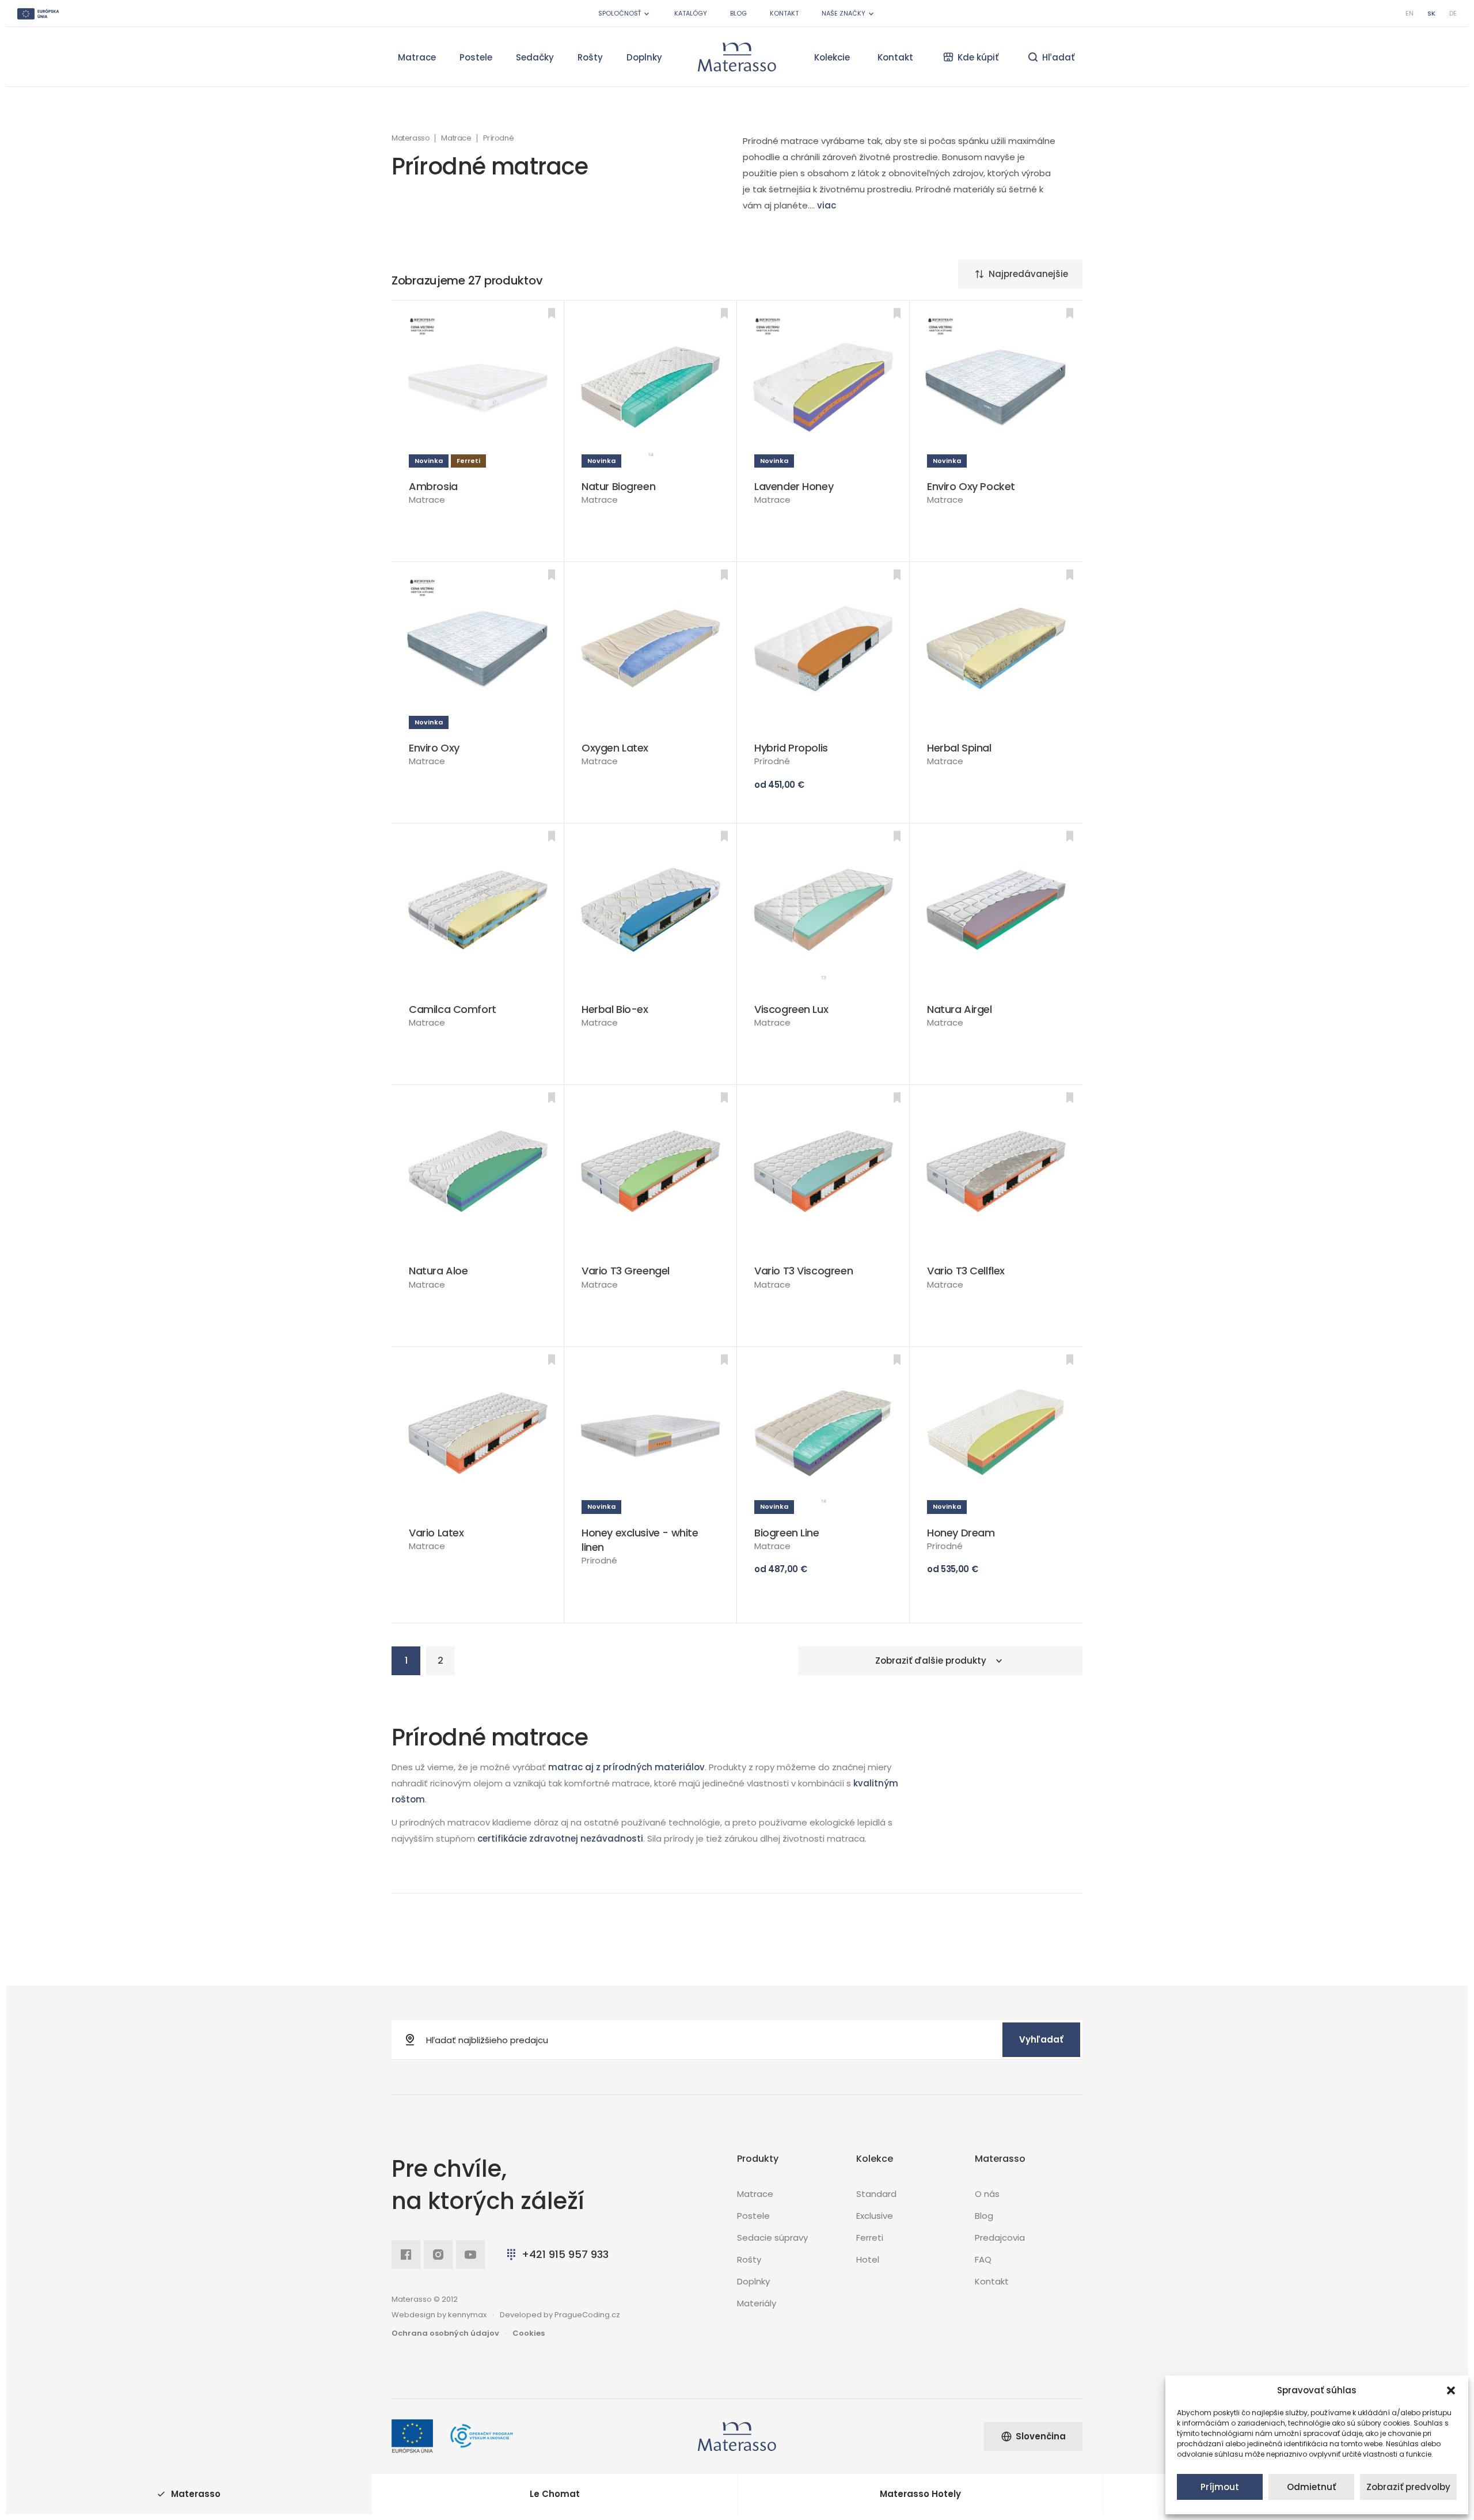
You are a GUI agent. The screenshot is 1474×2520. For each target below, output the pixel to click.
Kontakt (784, 13)
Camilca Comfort (453, 1009)
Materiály (757, 2303)
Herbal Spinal (959, 748)
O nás (987, 2194)
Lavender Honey (794, 486)
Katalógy (691, 13)
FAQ (983, 2259)
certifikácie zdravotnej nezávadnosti (560, 1838)
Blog (738, 13)
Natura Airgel (960, 1009)
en (1410, 13)
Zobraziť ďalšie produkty (931, 1661)
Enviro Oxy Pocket (971, 486)
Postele (476, 57)
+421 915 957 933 (565, 2254)
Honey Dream (961, 1533)
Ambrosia (433, 486)
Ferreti (870, 2238)
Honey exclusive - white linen (640, 1540)
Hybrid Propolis (791, 748)
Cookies (529, 2333)
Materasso (411, 138)
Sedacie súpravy (772, 2238)
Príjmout (1220, 2487)
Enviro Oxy (434, 748)
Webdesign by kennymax (439, 2315)
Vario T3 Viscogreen (804, 1271)
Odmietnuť (1311, 2487)
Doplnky (644, 57)
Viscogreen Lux (791, 1009)
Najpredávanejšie (1028, 274)
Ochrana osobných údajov (445, 2333)
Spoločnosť (620, 13)
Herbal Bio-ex (615, 1009)
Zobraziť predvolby (1408, 2487)
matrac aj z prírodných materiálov (626, 1767)
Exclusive (875, 2216)
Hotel (868, 2259)
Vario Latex (436, 1533)
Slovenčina (1041, 2436)
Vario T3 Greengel (626, 1271)
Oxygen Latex (615, 748)
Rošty (590, 57)
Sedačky (535, 57)
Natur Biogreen (618, 486)
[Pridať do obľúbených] (552, 313)
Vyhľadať (1041, 2039)
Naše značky (844, 13)
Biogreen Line (787, 1533)
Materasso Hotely (920, 2494)
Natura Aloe (438, 1271)
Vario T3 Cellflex (966, 1271)
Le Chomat (555, 2494)
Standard (876, 2194)
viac (827, 205)
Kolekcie (832, 57)
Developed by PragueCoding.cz (560, 2315)
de (1453, 13)
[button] (1451, 2390)
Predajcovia (1000, 2238)
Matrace (417, 57)
